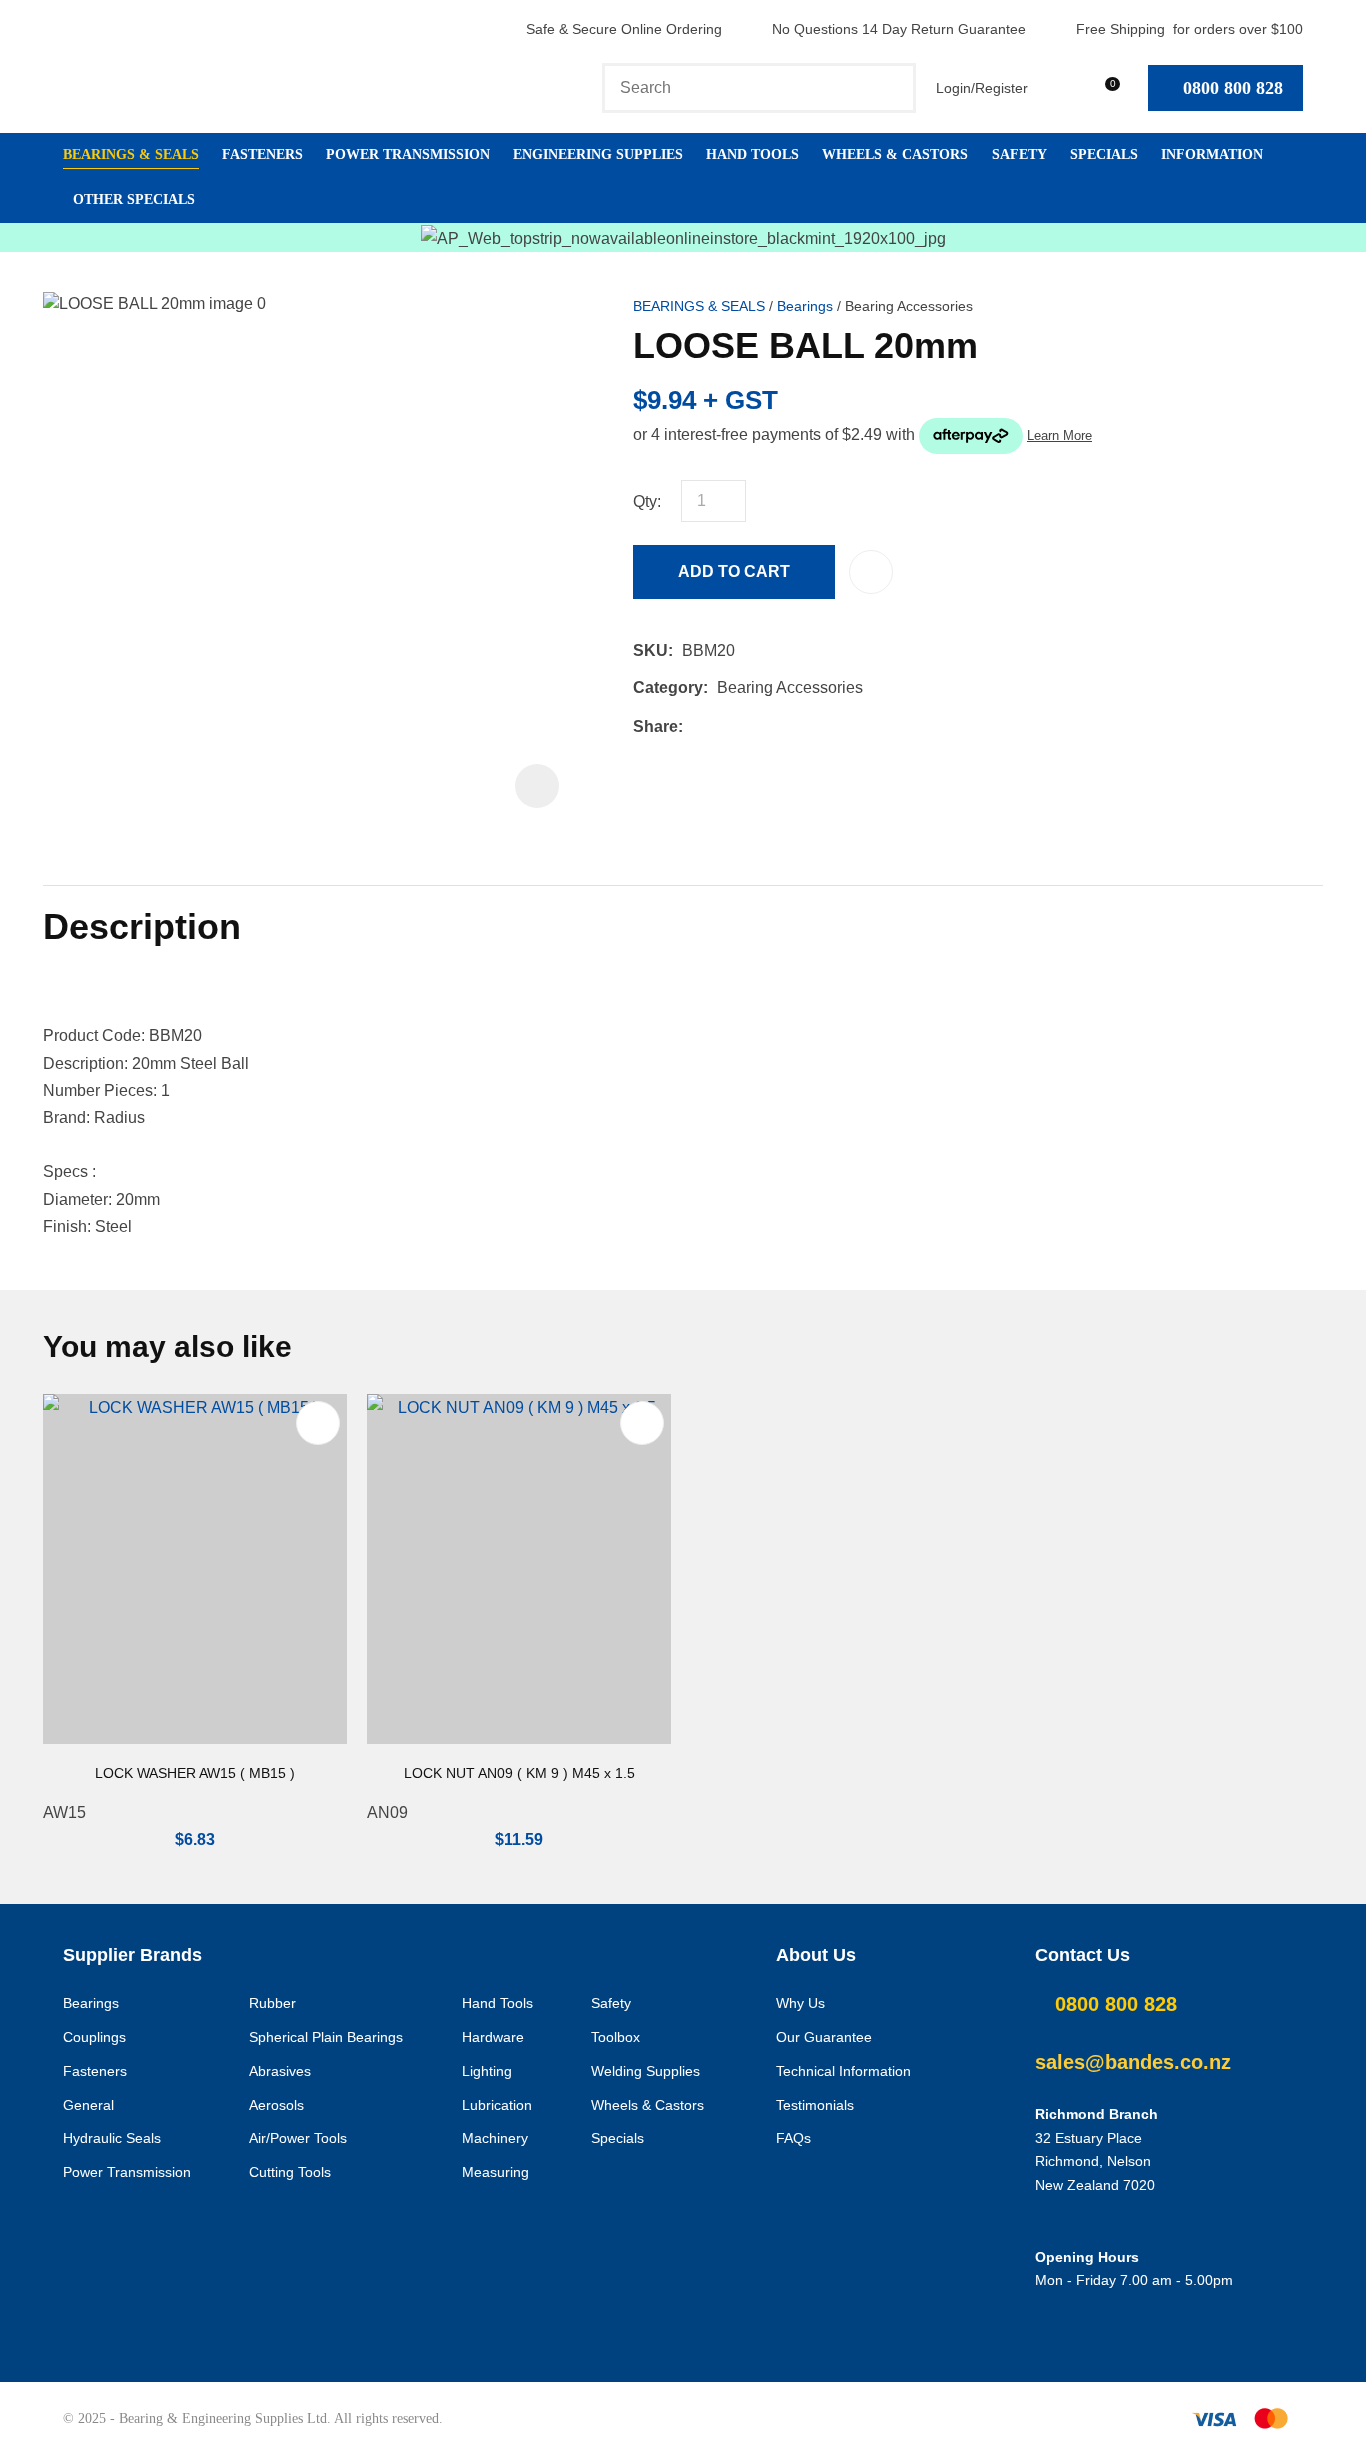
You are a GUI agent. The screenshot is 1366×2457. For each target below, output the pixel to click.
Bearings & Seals (131, 154)
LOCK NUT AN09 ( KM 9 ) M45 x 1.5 (519, 1773)
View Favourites (1057, 87)
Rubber (272, 2003)
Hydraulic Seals (112, 2138)
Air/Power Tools (298, 2138)
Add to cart (734, 571)
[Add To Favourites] (871, 572)
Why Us (800, 2003)
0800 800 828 (1233, 88)
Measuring (495, 2172)
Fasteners (262, 154)
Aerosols (276, 2105)
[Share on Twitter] (722, 726)
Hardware (493, 2037)
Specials (1104, 154)
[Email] (753, 726)
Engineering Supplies (598, 154)
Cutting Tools (290, 2172)
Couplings (94, 2037)
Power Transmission (408, 154)
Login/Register (982, 88)
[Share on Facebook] (695, 726)
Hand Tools (752, 154)
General (88, 2105)
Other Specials (134, 199)
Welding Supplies (645, 2071)
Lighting (487, 2071)
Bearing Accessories (909, 306)
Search (892, 88)
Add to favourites (318, 1423)
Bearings (805, 306)
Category (668, 687)
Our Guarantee (824, 2037)
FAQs (793, 2138)
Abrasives (280, 2071)
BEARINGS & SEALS (699, 306)
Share (655, 726)
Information (1212, 154)
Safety (1019, 154)
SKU (650, 650)
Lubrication (497, 2105)
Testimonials (815, 2105)
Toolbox (615, 2037)
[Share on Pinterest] (784, 726)
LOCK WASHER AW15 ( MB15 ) (195, 1773)
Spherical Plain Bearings (326, 2037)
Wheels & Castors (895, 154)
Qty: (647, 501)
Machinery (495, 2138)
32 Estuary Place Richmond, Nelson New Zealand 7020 (1095, 2162)
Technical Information (843, 2071)
